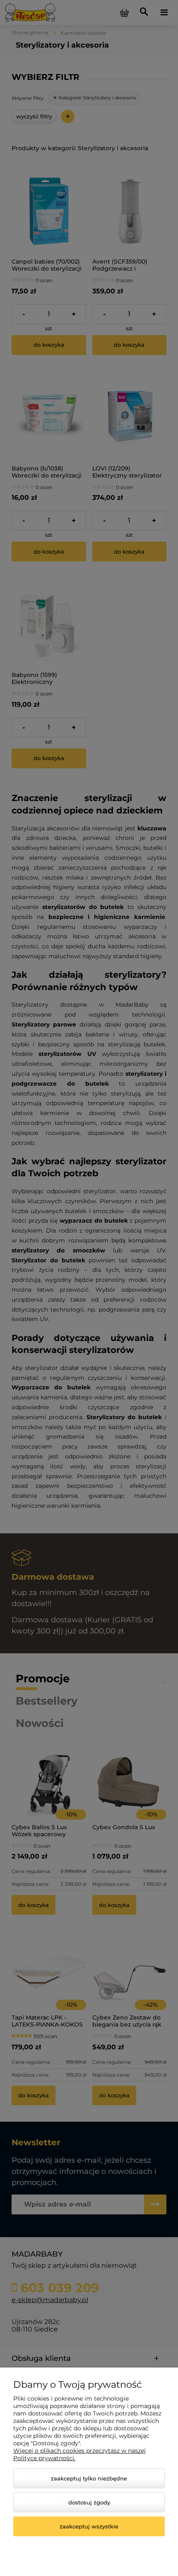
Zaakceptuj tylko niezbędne (89, 2478)
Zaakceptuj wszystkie (89, 2526)
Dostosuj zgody (89, 2502)
